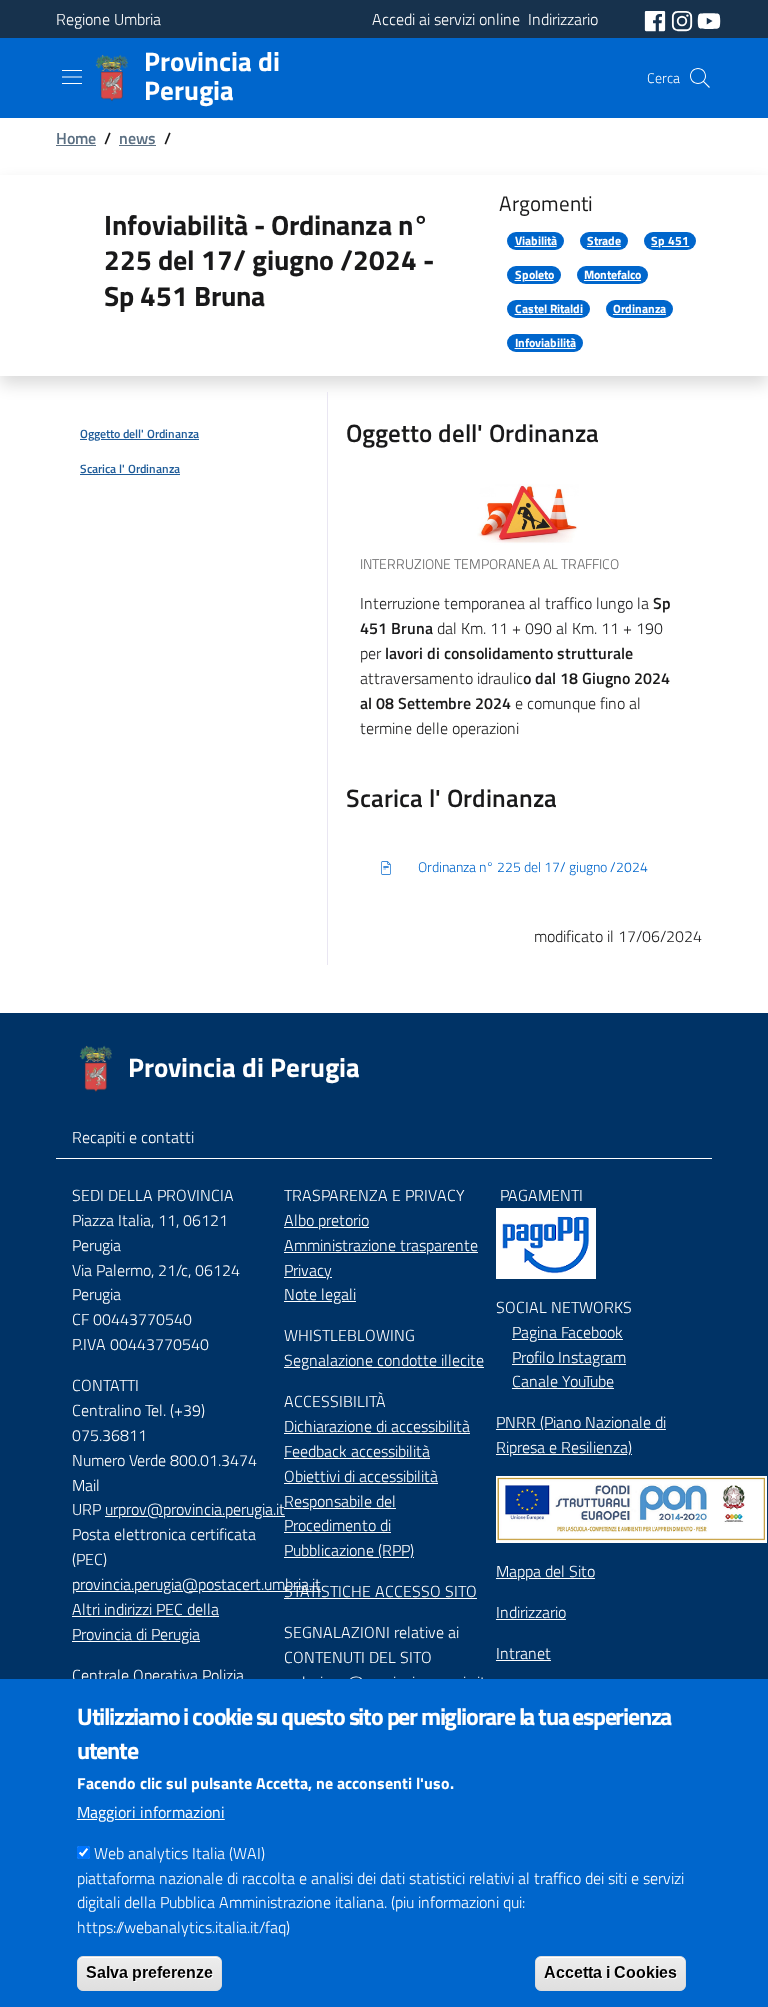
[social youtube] (709, 19)
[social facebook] (657, 19)
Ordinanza (639, 309)
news (137, 138)
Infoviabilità (545, 343)
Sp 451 (670, 241)
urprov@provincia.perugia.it (195, 1509)
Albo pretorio (326, 1220)
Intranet (523, 1653)
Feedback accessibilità (357, 1451)
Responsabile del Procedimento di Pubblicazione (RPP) (349, 1526)
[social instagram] (684, 19)
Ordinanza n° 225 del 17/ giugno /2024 (533, 867)
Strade (604, 241)
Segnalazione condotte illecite (384, 1360)
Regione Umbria (108, 19)
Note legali (320, 1294)
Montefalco (612, 275)
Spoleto (534, 275)
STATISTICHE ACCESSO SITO (380, 1591)
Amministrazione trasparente (381, 1245)
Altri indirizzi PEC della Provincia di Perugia (145, 1621)
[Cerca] (700, 78)
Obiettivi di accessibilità (361, 1476)
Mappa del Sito (545, 1571)
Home (76, 138)
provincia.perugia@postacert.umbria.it (196, 1584)
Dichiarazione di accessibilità (377, 1426)
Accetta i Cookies (610, 1972)
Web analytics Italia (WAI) (179, 1853)
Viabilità (536, 241)
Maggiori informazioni (151, 1812)
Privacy (308, 1270)
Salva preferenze (149, 1972)
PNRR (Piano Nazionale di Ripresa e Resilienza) (581, 1434)
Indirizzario (531, 1612)
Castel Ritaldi (549, 309)
